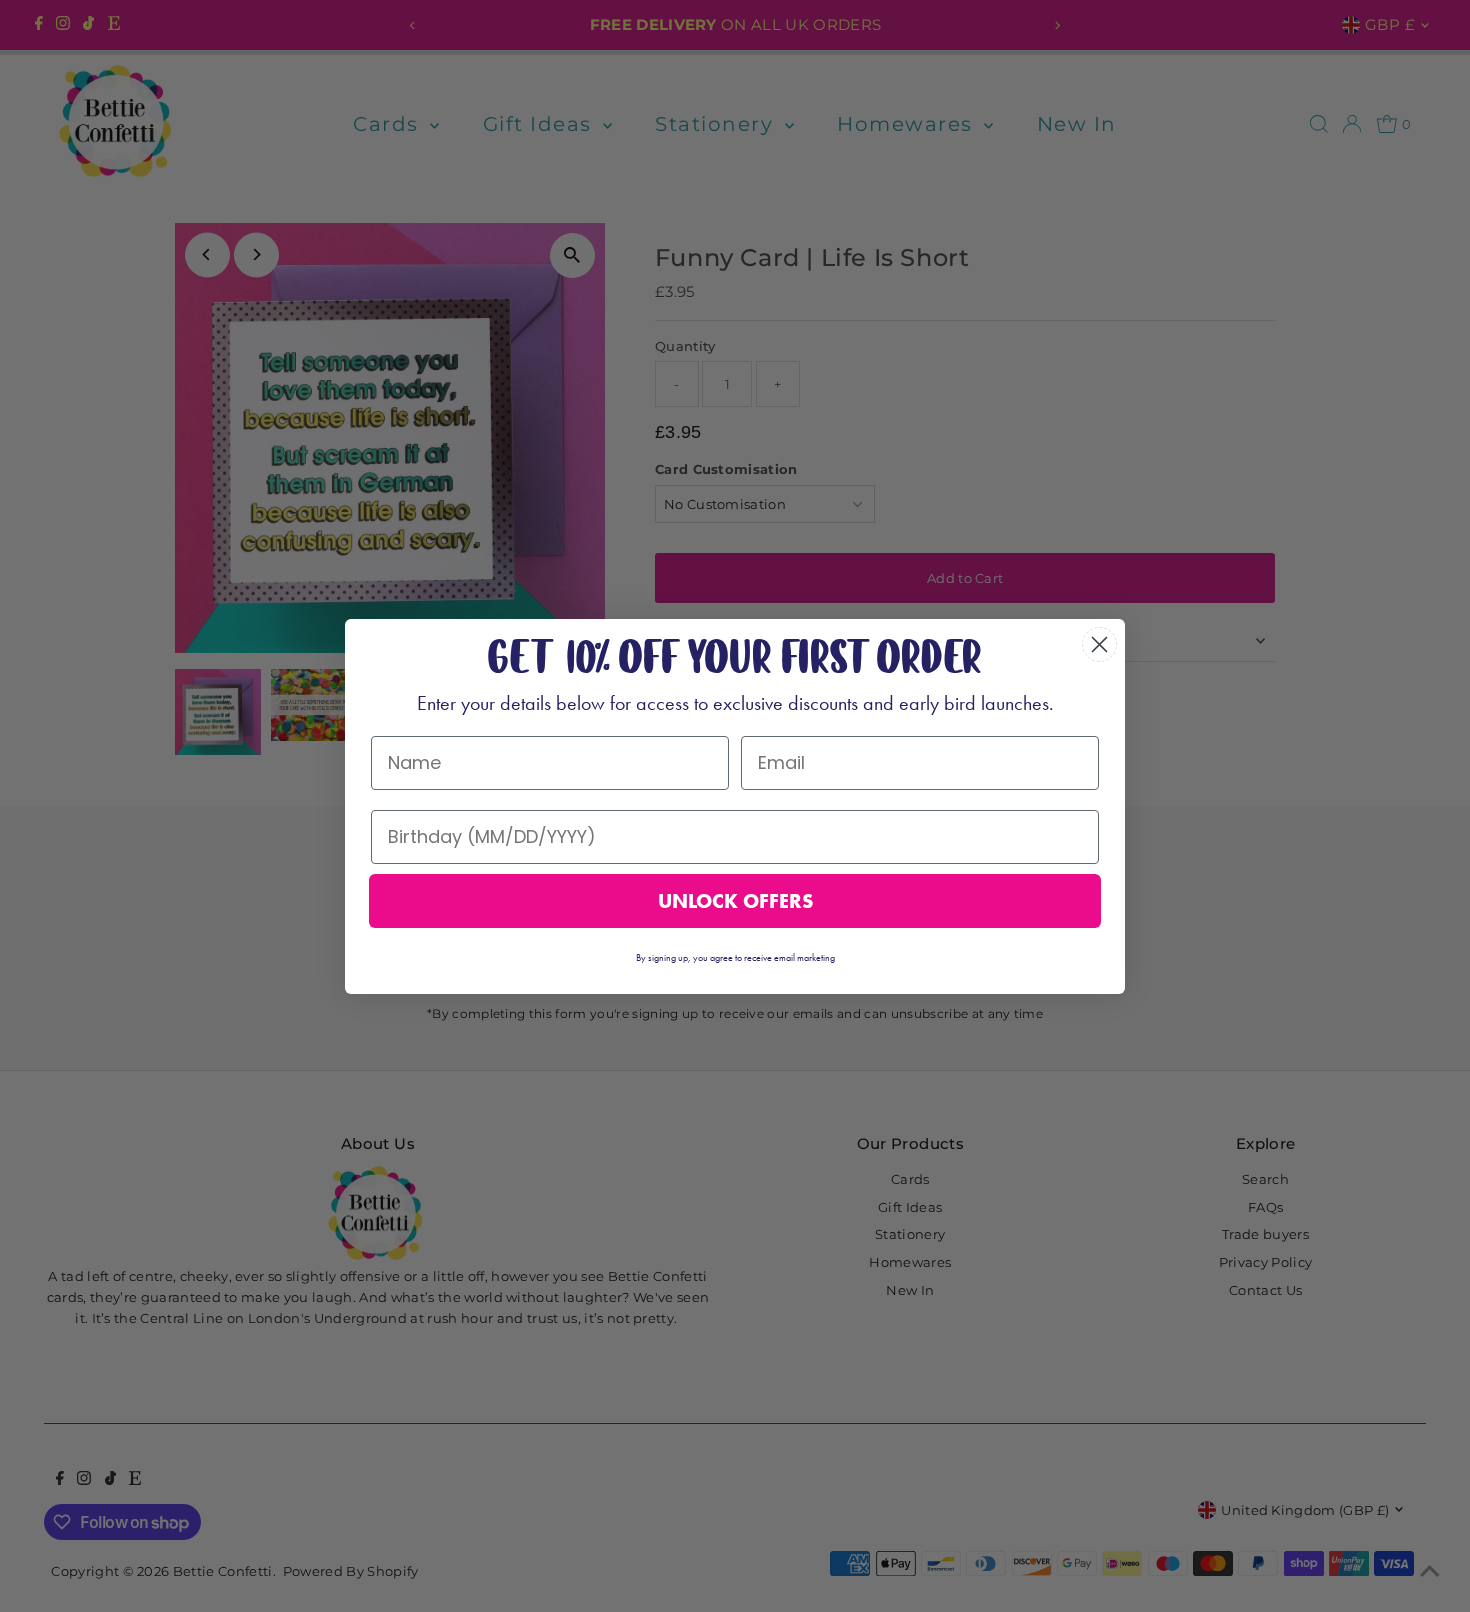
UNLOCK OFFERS (735, 901)
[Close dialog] (1099, 644)
